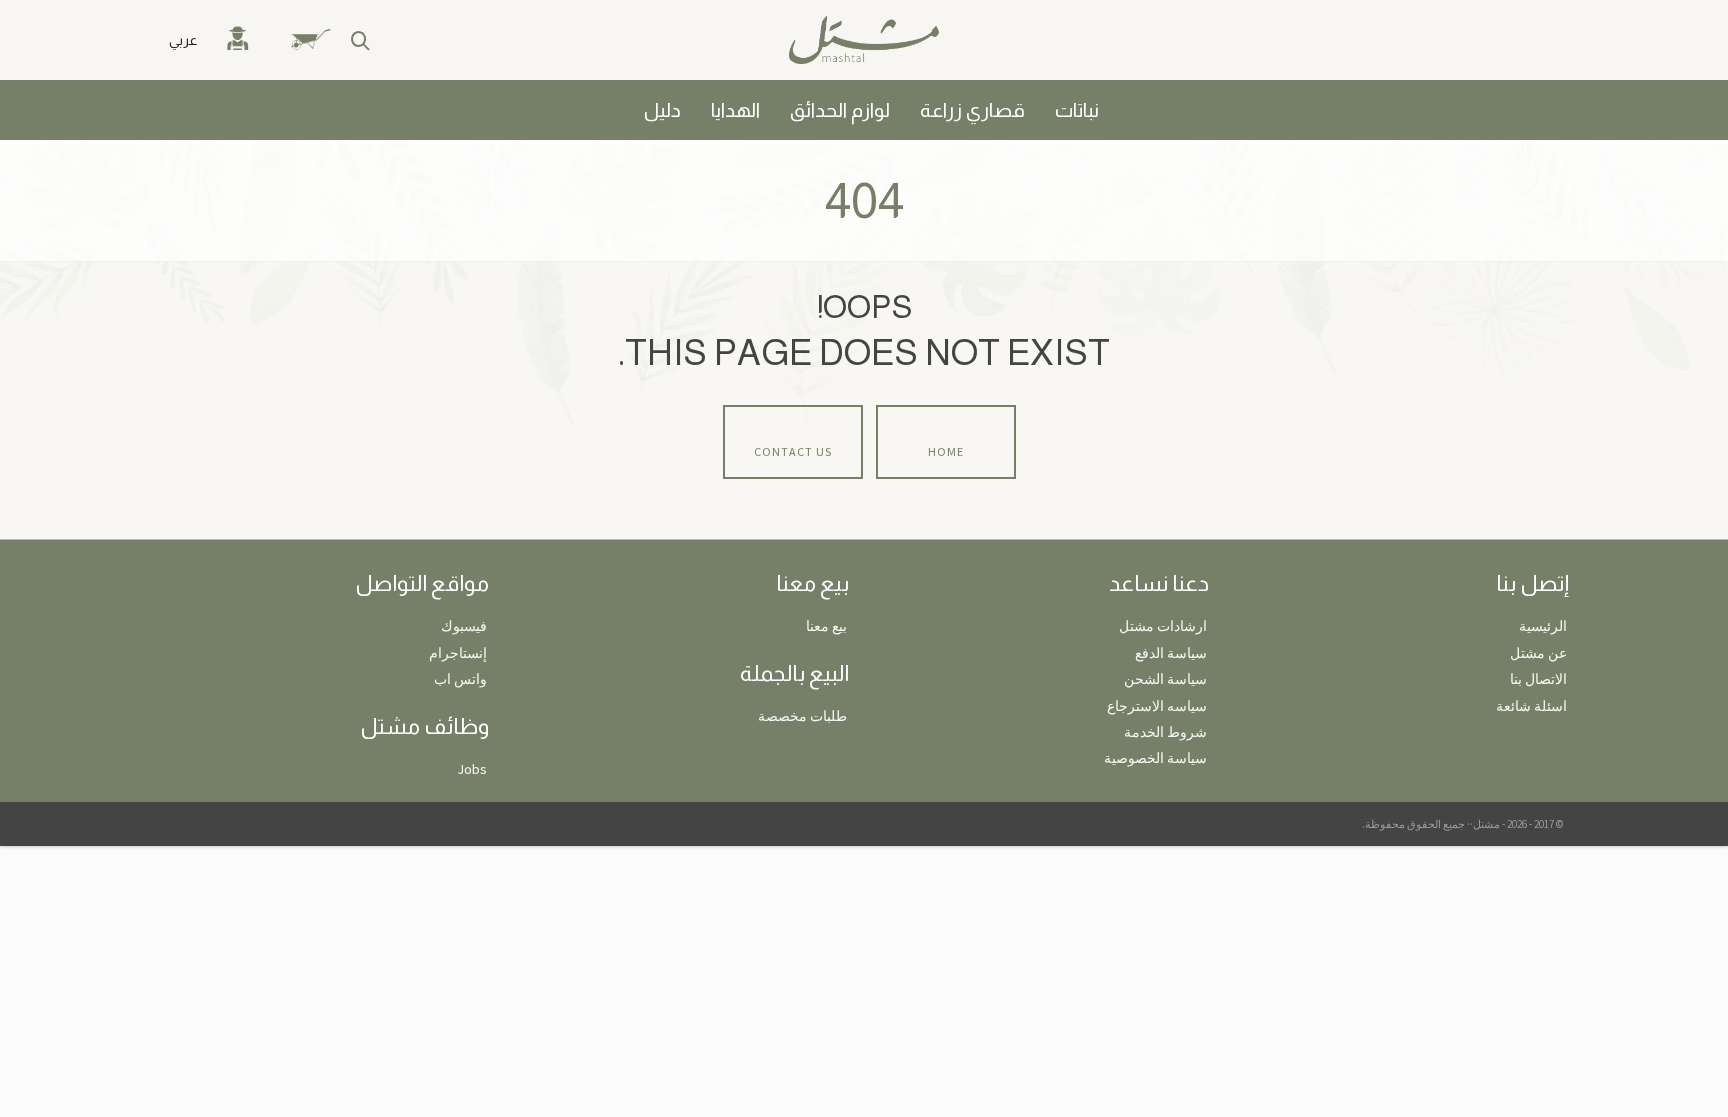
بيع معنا (826, 626)
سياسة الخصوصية (1155, 758)
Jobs (472, 769)
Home (946, 451)
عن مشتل (1538, 653)
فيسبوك (464, 626)
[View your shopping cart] (321, 40)
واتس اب (460, 679)
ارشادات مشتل (1163, 626)
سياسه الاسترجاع (1157, 706)
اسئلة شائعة (1531, 706)
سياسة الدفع (1171, 653)
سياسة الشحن (1165, 679)
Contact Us (793, 451)
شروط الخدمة (1165, 732)
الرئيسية (1543, 626)
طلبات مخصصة (802, 716)
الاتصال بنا (1538, 679)
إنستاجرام (458, 653)
